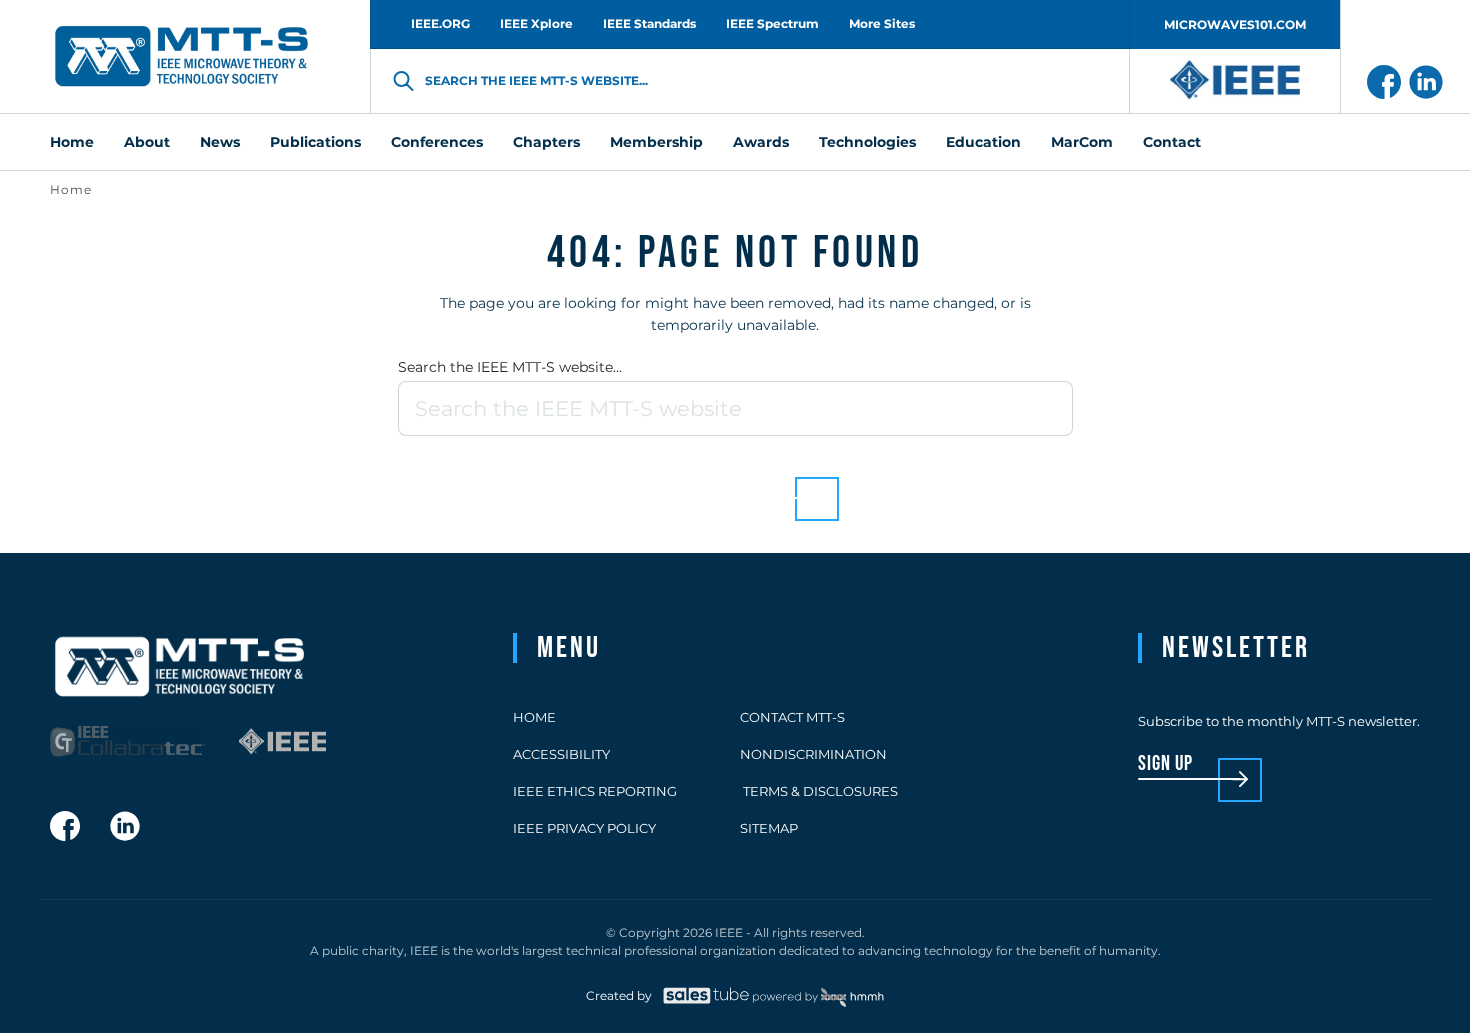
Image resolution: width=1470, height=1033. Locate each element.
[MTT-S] (182, 57)
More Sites (882, 23)
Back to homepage (700, 483)
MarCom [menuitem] (1082, 142)
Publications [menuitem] (315, 142)
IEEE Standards (649, 23)
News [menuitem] (220, 142)
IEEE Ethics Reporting (595, 791)
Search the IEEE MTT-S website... (510, 367)
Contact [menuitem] (1172, 142)
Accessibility (561, 754)
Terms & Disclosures (819, 791)
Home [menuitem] (72, 142)
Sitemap (769, 828)
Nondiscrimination (813, 754)
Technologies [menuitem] (867, 142)
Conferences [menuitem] (437, 142)
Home (71, 189)
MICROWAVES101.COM (1235, 24)
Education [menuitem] (983, 142)
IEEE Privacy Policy (584, 828)
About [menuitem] (147, 142)
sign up (1165, 764)
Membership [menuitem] (656, 142)
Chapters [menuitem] (546, 142)
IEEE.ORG (440, 23)
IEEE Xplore (536, 23)
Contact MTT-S (792, 717)
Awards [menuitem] (761, 142)
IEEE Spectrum (772, 23)
